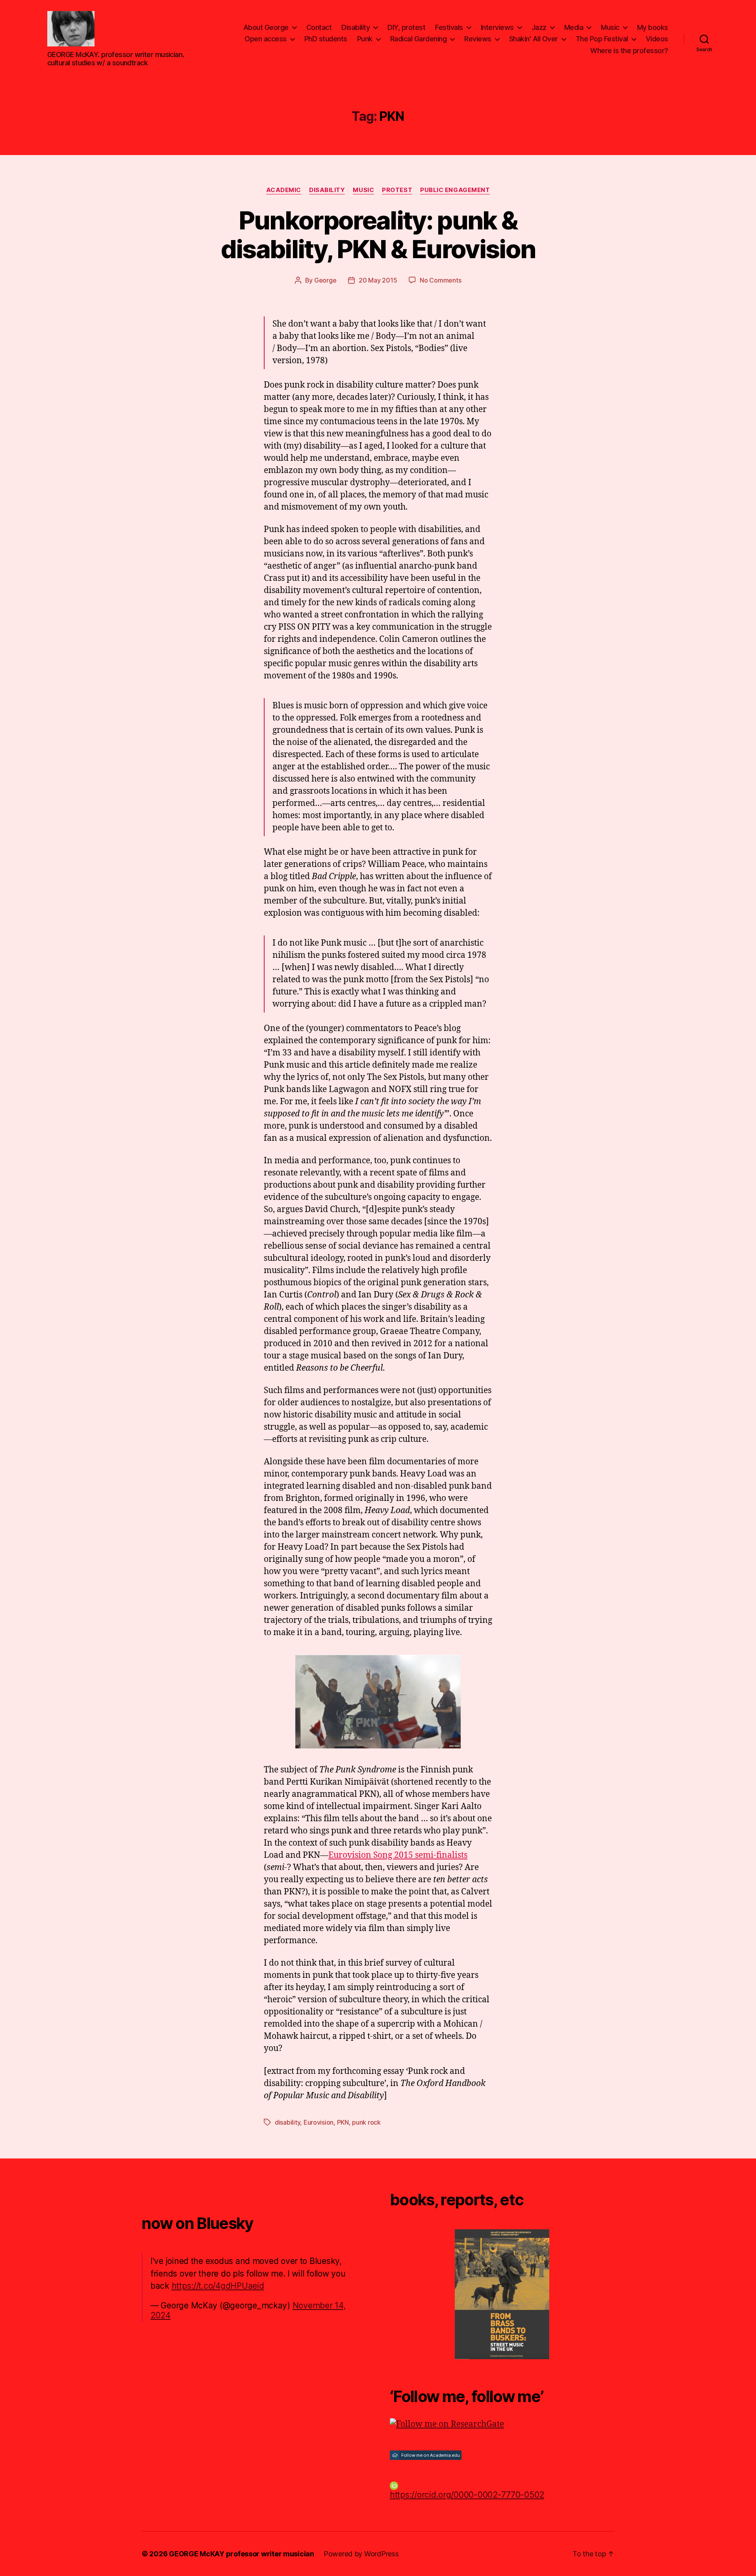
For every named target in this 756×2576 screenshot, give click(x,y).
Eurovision (319, 2122)
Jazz (539, 27)
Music (610, 27)
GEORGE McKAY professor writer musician (242, 2554)
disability (287, 2122)
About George (266, 27)
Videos (657, 39)
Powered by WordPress (361, 2554)
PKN (343, 2122)
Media (574, 27)
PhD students (326, 39)
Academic (284, 190)
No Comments (440, 280)
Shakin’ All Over (534, 39)
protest (397, 190)
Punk (365, 39)
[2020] (502, 2294)
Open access (266, 39)
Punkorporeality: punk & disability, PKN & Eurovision (378, 235)
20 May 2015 (378, 280)
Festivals (449, 27)
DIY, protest (406, 27)
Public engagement (455, 190)
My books (653, 27)
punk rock (366, 2122)
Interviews (497, 27)
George (325, 280)
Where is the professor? (629, 51)
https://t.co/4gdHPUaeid (218, 2286)
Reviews (478, 39)
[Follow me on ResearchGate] (502, 2424)
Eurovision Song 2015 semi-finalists (398, 1855)
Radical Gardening (419, 39)
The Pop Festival (602, 39)
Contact (319, 27)
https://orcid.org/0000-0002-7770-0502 (467, 2495)
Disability (356, 27)
